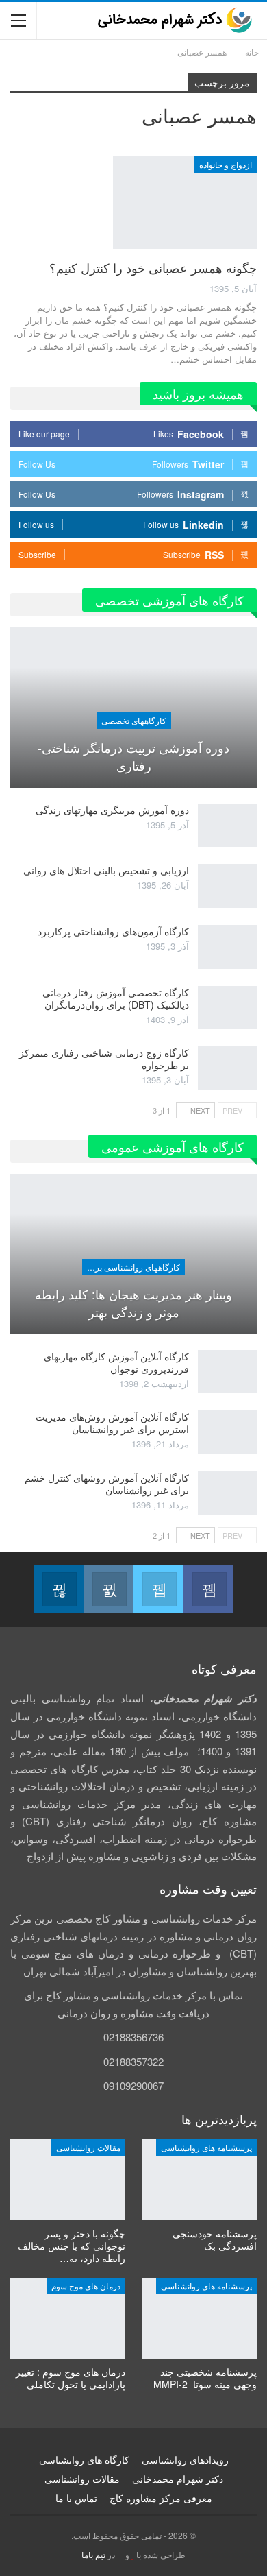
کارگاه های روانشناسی (84, 2459)
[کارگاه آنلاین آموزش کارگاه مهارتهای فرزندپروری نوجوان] (227, 1372)
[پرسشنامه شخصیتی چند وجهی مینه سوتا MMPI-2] (199, 2318)
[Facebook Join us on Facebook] (208, 1589)
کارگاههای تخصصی (134, 720)
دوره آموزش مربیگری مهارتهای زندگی (112, 810)
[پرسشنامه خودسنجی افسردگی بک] (199, 2180)
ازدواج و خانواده (226, 164)
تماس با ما (76, 2498)
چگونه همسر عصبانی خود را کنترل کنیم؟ (153, 267)
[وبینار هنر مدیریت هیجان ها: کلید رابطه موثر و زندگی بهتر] (133, 1254)
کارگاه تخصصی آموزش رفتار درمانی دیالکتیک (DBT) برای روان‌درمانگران (116, 998)
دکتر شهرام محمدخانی (178, 2479)
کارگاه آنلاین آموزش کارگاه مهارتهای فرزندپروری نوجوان (116, 1362)
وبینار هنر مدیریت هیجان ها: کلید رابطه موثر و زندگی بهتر (133, 1303)
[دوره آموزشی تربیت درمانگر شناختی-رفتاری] (133, 708)
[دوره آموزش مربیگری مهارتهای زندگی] (227, 826)
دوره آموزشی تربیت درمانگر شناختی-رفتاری (133, 756)
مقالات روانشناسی (88, 2147)
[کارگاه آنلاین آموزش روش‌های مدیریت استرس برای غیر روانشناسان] (227, 1432)
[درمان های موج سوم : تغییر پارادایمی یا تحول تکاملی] (68, 2318)
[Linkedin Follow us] (59, 1589)
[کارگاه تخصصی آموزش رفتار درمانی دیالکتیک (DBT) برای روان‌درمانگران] (227, 1008)
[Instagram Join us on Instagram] (109, 1589)
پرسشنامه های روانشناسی (206, 2147)
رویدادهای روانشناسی (185, 2459)
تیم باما (93, 2554)
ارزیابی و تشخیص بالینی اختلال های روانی (106, 870)
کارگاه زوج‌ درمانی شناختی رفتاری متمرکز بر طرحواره (104, 1059)
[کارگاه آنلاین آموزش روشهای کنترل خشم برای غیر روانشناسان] (227, 1493)
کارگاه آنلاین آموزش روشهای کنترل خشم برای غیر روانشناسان (107, 1484)
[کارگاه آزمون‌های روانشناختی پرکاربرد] (227, 947)
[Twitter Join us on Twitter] (158, 1589)
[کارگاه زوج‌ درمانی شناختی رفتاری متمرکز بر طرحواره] (227, 1068)
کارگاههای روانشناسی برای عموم (131, 1267)
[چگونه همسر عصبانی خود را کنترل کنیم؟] (185, 202)
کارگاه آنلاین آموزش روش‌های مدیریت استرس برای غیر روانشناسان (112, 1423)
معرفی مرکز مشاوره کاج (161, 2498)
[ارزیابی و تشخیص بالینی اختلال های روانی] (227, 886)
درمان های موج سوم (86, 2286)
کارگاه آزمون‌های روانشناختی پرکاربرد (113, 931)
